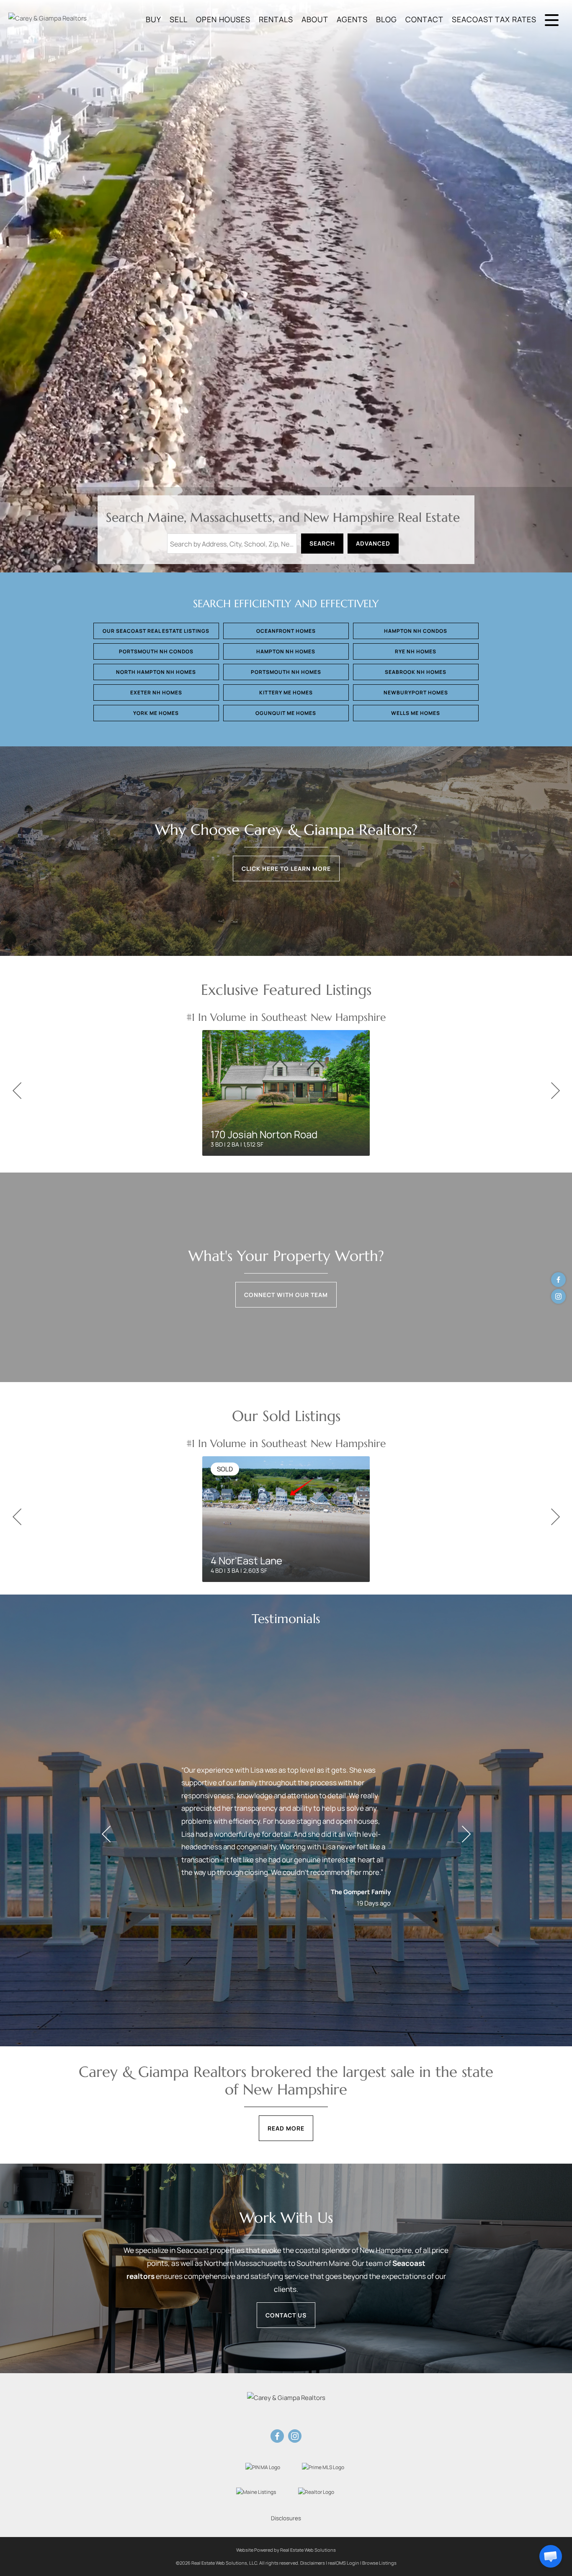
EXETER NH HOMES (156, 693)
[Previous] (17, 1091)
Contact (424, 19)
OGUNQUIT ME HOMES (286, 713)
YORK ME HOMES (156, 713)
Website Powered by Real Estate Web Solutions (286, 2550)
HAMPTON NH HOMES (286, 651)
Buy (153, 19)
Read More (286, 2128)
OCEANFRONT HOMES (286, 631)
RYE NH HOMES (416, 651)
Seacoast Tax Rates (494, 19)
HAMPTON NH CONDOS (416, 631)
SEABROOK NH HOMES (416, 672)
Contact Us (286, 2315)
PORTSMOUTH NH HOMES (286, 672)
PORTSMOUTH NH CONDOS (156, 651)
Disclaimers (313, 2563)
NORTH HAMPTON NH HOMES (156, 672)
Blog (386, 19)
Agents (352, 19)
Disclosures (286, 2518)
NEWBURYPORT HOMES (416, 693)
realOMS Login (344, 2563)
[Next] (555, 1091)
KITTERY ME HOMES (286, 693)
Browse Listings (379, 2563)
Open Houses (223, 19)
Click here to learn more (286, 869)
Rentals (276, 19)
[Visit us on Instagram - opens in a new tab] (558, 1296)
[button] (551, 2556)
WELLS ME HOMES (416, 713)
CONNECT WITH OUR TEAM (286, 1295)
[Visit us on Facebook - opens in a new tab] (558, 1280)
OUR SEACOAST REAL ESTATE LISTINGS (156, 631)
